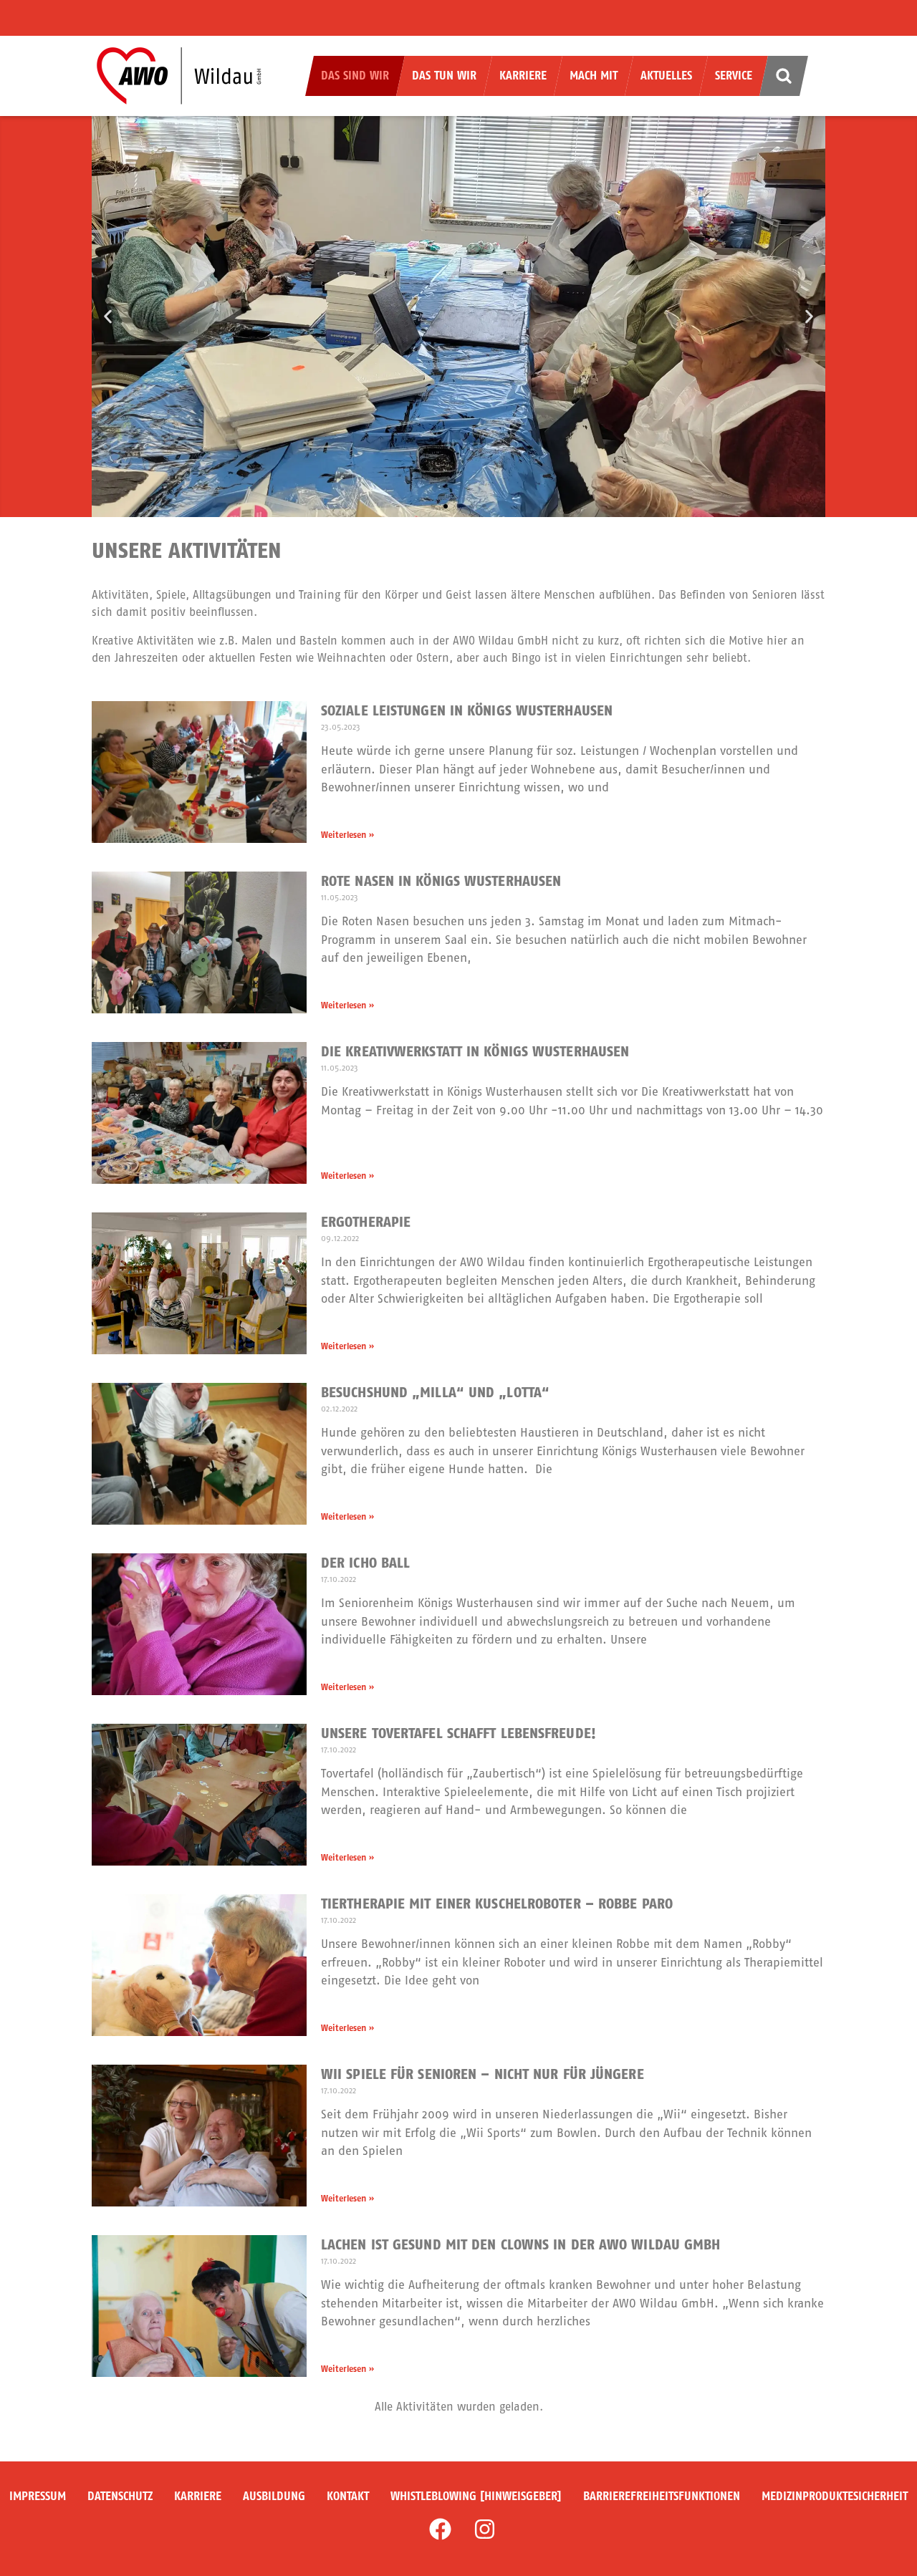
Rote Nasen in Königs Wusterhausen (441, 881)
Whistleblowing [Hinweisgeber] (476, 2496)
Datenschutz (120, 2496)
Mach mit (594, 76)
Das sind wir (355, 76)
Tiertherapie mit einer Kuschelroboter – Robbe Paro (497, 1904)
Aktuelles (666, 76)
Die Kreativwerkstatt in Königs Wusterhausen (475, 1052)
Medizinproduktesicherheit (835, 2496)
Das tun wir (444, 76)
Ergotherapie (366, 1222)
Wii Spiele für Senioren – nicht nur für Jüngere (482, 2074)
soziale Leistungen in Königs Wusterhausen (467, 711)
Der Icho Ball (365, 1563)
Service (734, 76)
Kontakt (348, 2496)
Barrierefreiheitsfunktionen (662, 2496)
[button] (108, 317)
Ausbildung (274, 2496)
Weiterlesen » (347, 835)
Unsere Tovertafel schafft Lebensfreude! (458, 1733)
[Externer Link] (440, 2529)
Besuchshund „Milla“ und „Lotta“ (435, 1393)
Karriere (523, 76)
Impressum (38, 2496)
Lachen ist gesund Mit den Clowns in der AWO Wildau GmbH (521, 2245)
